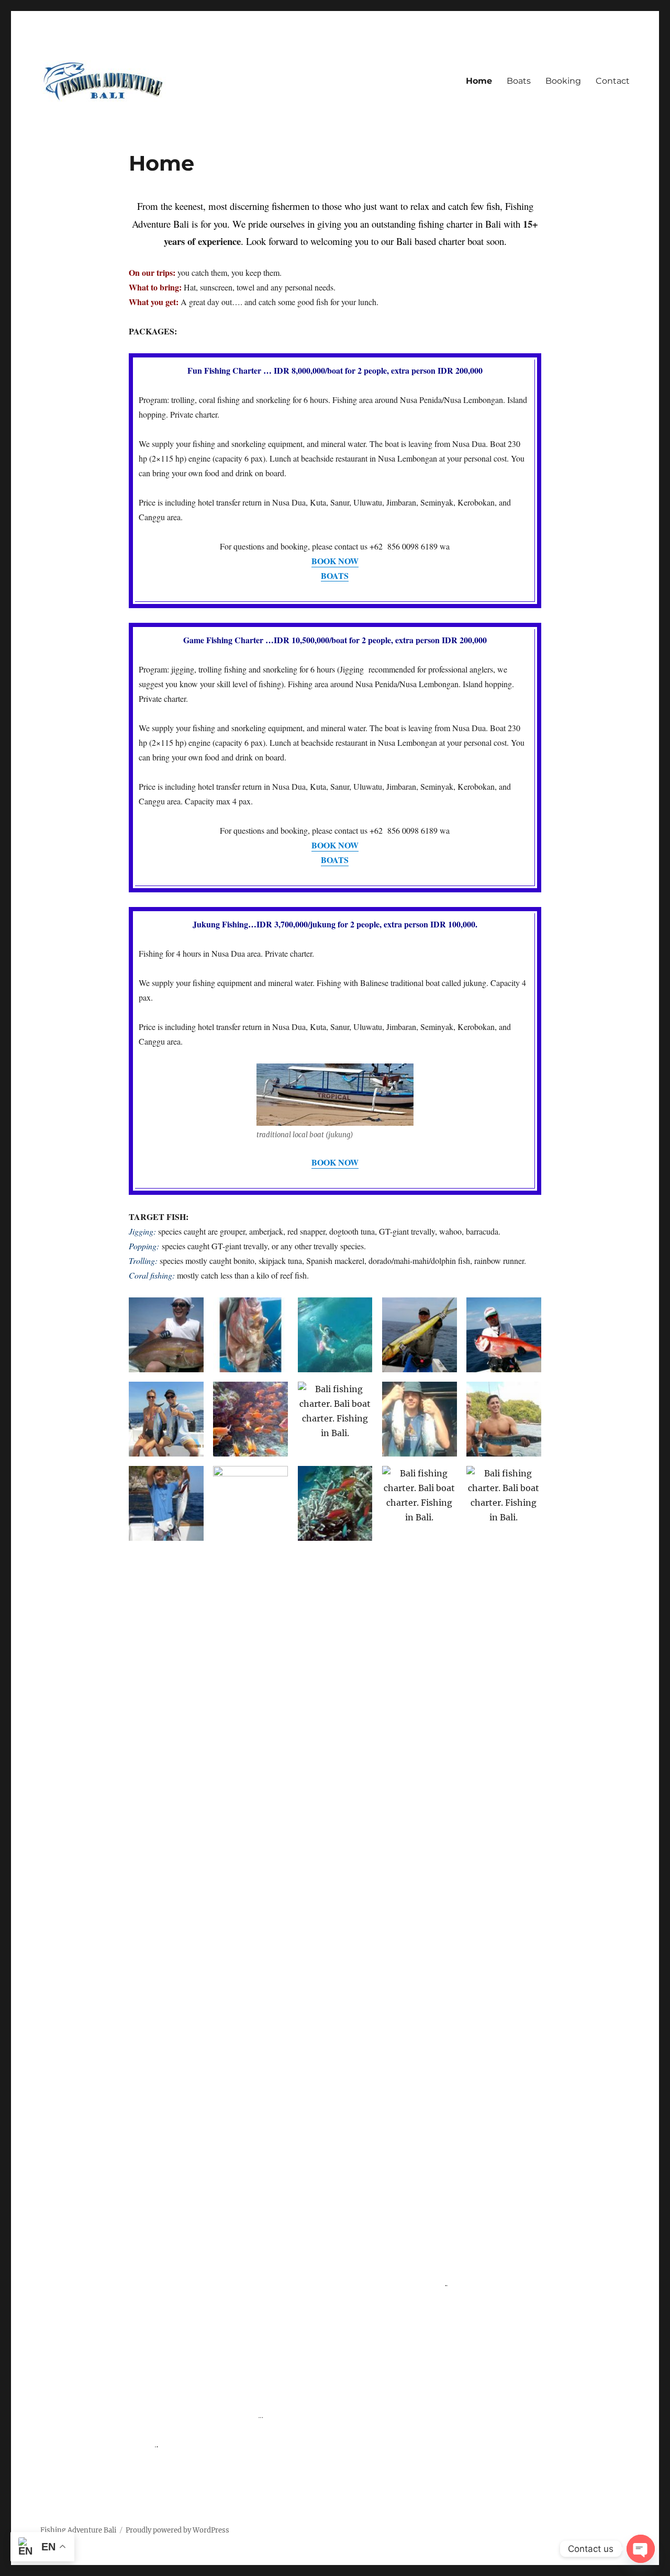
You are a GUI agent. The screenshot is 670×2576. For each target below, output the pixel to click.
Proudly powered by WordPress (177, 2530)
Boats (519, 81)
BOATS (335, 860)
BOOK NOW (335, 845)
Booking (563, 81)
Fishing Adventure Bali (78, 2530)
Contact (613, 81)
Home (479, 81)
